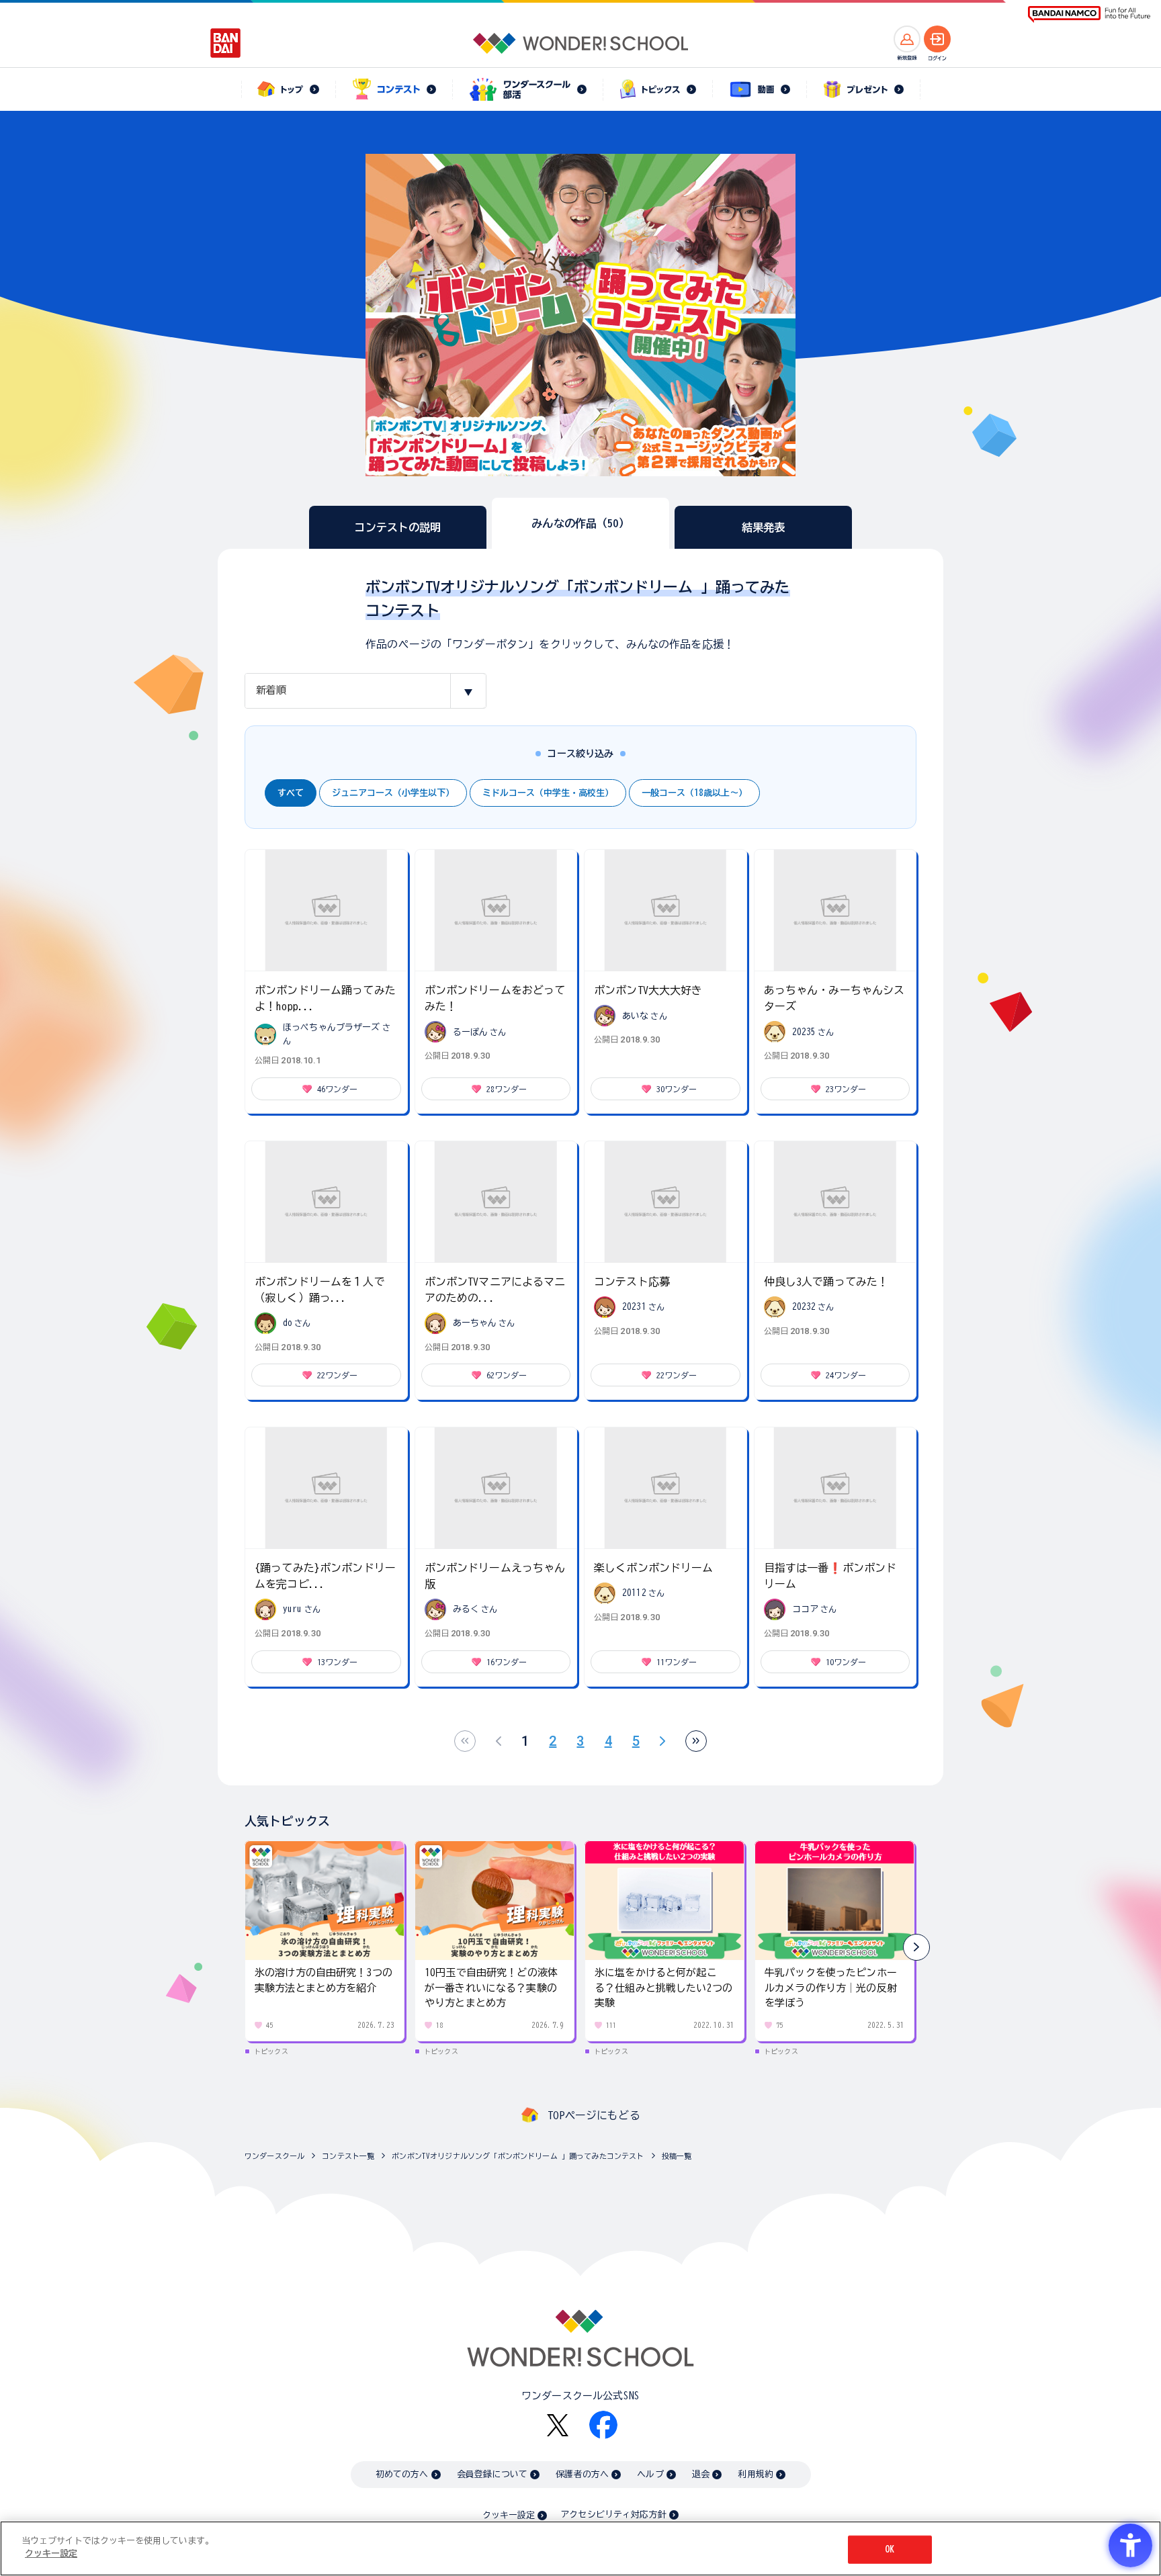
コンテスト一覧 (348, 2156)
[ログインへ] (937, 39)
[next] (662, 1741)
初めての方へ (402, 2474)
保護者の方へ (582, 2474)
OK (890, 2549)
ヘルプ (650, 2474)
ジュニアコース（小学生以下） (393, 793)
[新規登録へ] (907, 39)
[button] (916, 1947)
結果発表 (764, 527)
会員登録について (492, 2474)
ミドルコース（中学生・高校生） (548, 793)
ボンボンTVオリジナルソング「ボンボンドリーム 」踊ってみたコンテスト (518, 2156)
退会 (701, 2474)
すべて (291, 793)
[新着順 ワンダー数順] (365, 691)
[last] (696, 1741)
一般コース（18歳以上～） (694, 793)
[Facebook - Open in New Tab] (603, 2425)
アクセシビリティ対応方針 (613, 2515)
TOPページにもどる (594, 2115)
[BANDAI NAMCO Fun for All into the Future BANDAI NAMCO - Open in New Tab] (1089, 14)
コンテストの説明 (397, 527)
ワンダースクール (274, 2156)
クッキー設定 (509, 2515)
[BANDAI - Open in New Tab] (226, 43)
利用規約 (756, 2474)
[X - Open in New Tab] (558, 2425)
